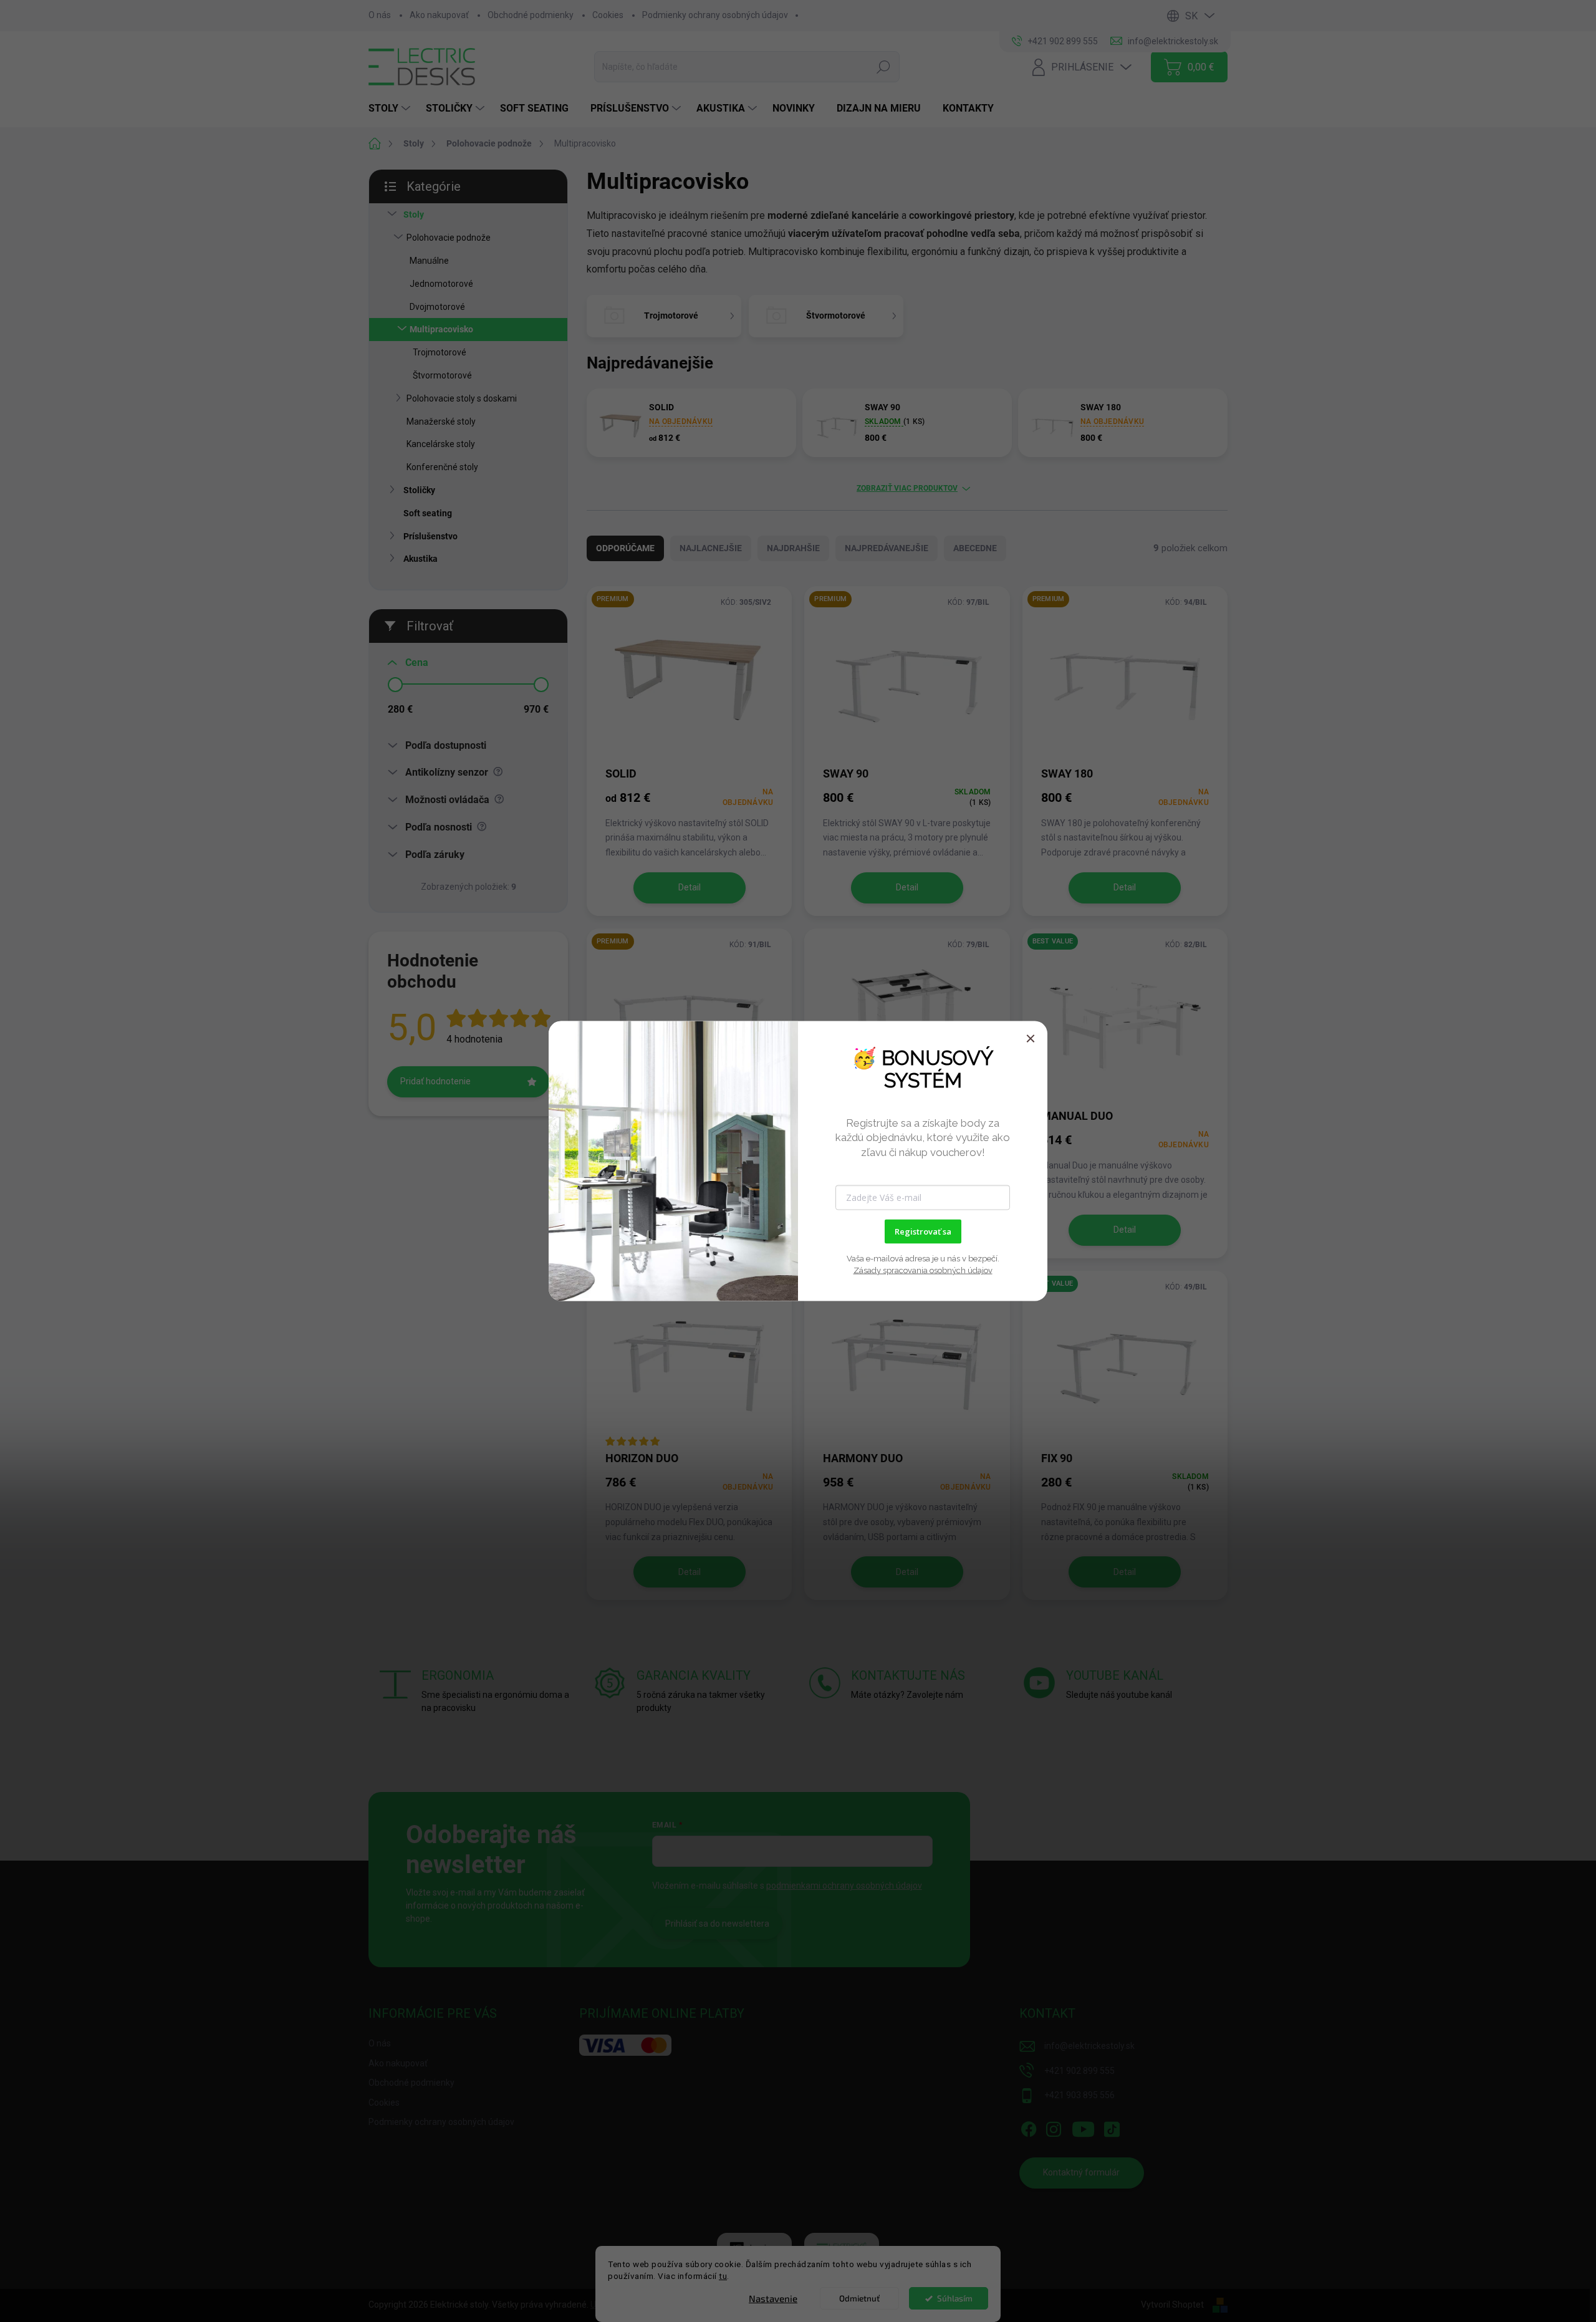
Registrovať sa (923, 1231)
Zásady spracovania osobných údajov (923, 1270)
